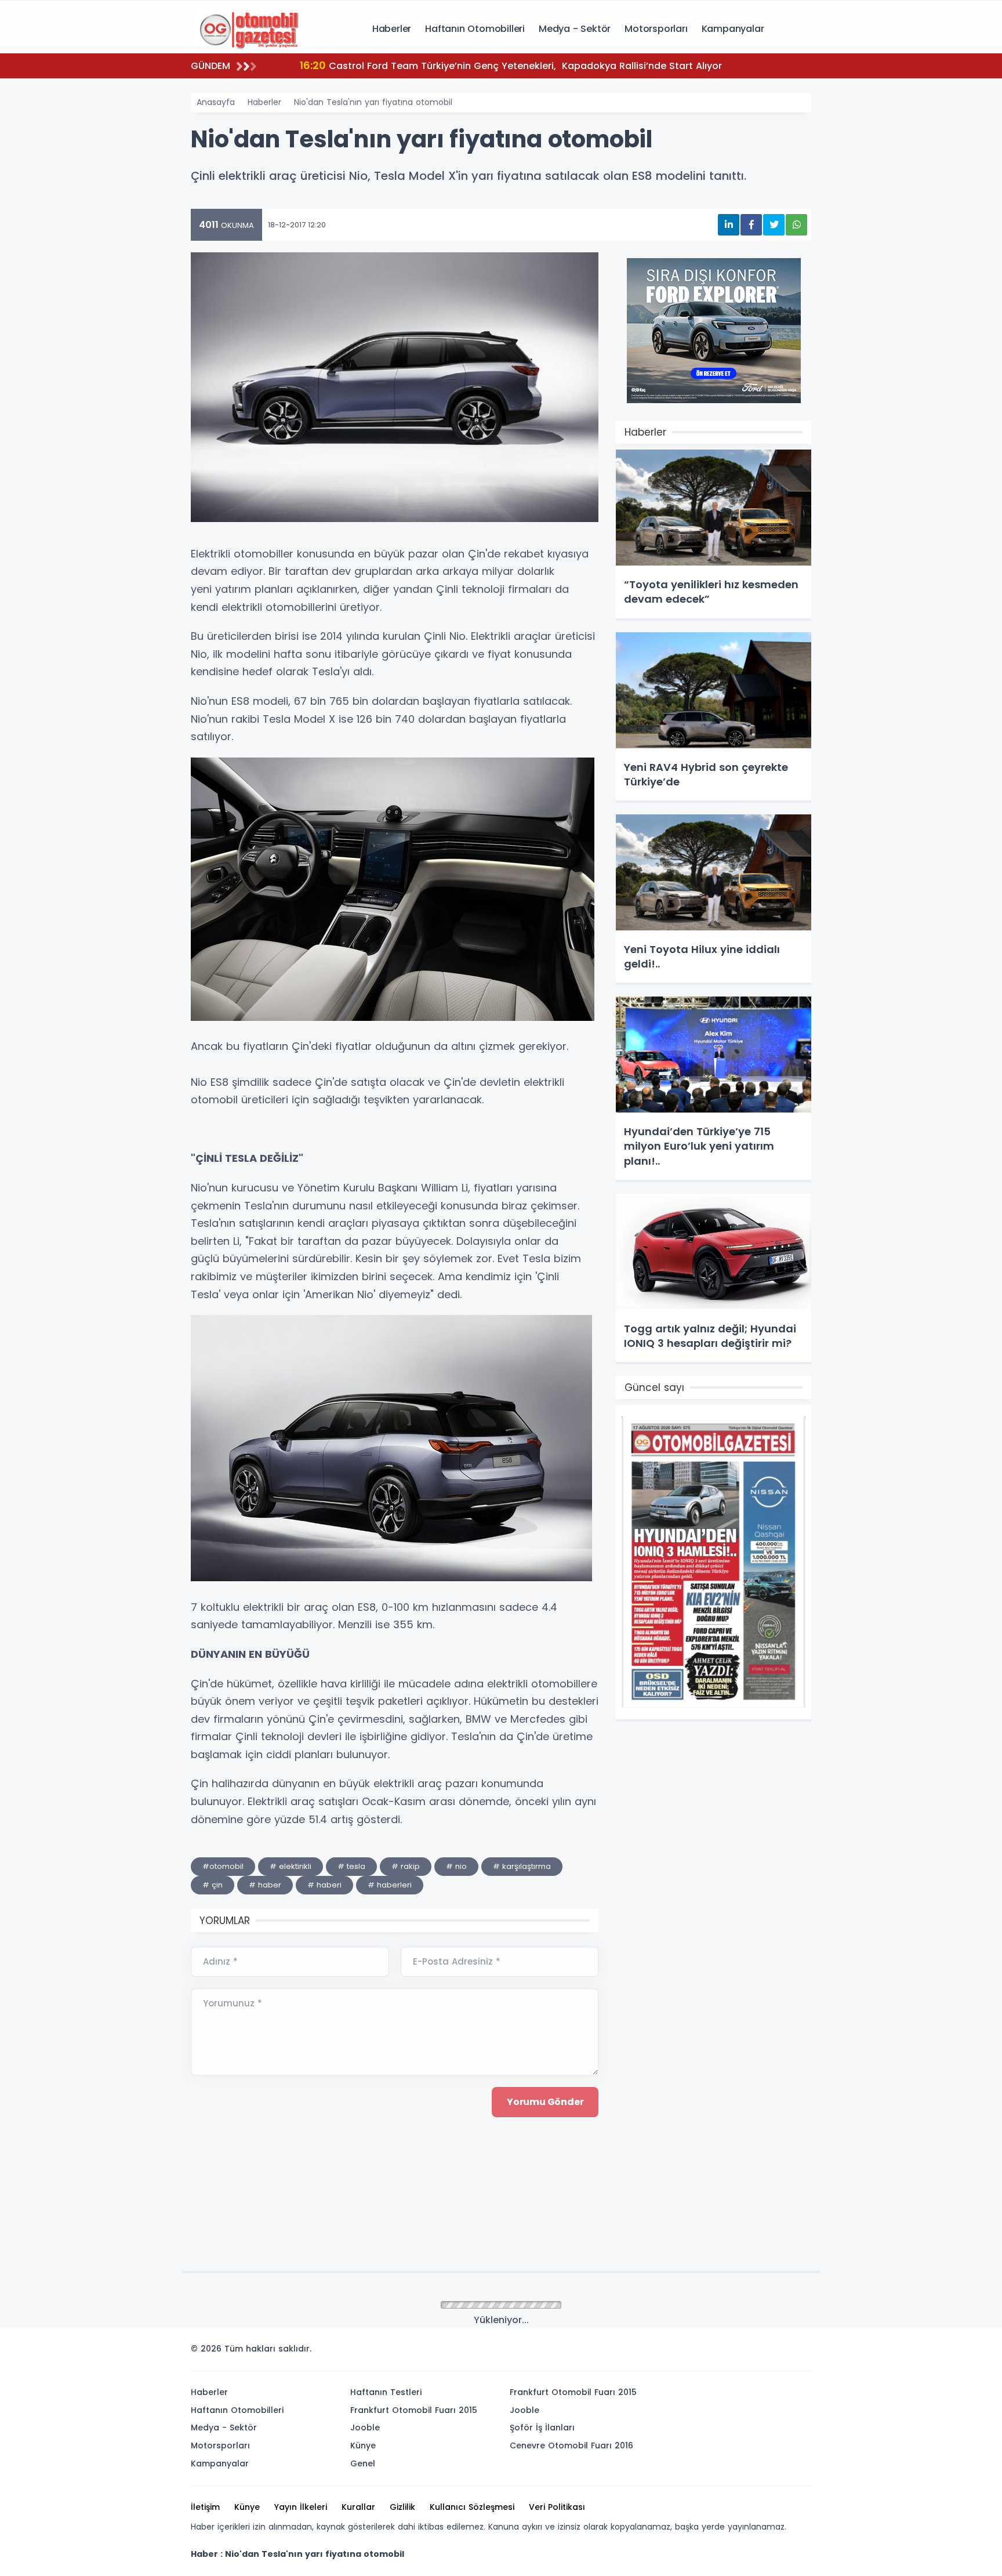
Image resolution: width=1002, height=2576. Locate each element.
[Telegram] (798, 2352)
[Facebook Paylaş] (751, 225)
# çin (213, 1885)
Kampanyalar (733, 29)
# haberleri (390, 1885)
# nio (456, 1866)
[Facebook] (746, 2352)
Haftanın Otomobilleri (475, 29)
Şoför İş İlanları (542, 2428)
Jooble (365, 2428)
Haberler (392, 29)
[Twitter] (729, 2352)
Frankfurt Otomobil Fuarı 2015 (414, 2410)
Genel (363, 2463)
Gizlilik (402, 2507)
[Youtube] (781, 2352)
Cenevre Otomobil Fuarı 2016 (571, 2445)
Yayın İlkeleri (301, 2507)
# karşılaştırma (522, 1866)
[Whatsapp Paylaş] (796, 225)
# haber (265, 1885)
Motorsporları (656, 29)
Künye (363, 2445)
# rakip (406, 1866)
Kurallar (358, 2507)
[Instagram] (764, 2352)
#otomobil (223, 1866)
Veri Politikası (557, 2507)
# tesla (351, 1866)
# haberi (324, 1885)
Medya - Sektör (575, 29)
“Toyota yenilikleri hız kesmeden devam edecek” (431, 65)
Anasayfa (216, 102)
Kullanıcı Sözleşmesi (472, 2507)
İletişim (205, 2507)
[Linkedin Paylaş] (729, 225)
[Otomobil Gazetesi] (249, 28)
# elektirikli (291, 1866)
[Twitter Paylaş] (774, 225)
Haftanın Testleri (386, 2392)
